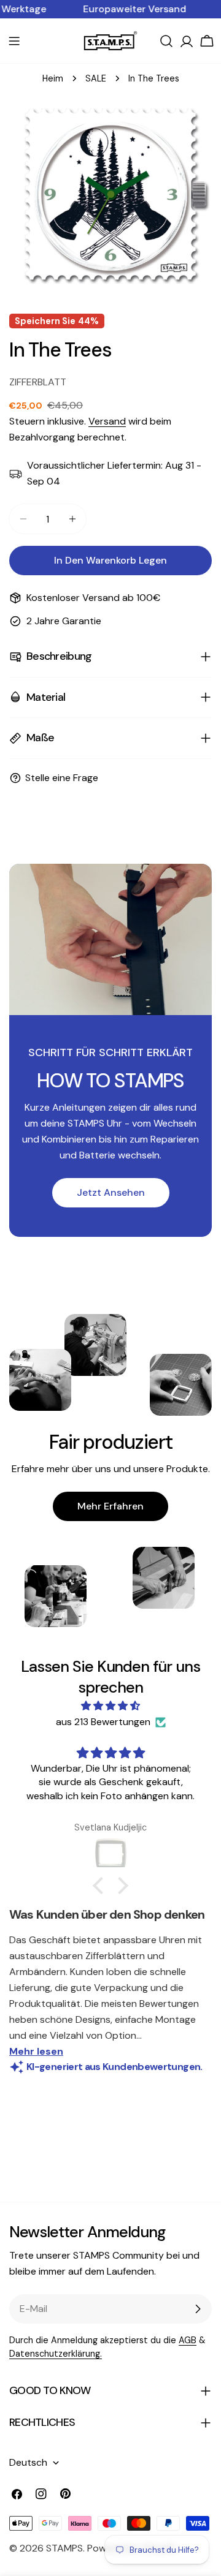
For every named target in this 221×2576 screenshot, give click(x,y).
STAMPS (64, 2548)
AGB (188, 2340)
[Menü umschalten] (14, 41)
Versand (107, 421)
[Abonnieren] (198, 2309)
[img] (110, 1706)
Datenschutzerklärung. (56, 2354)
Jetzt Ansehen (111, 1192)
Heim (53, 78)
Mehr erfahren (110, 1506)
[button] (101, 1886)
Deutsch (28, 2462)
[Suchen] (166, 41)
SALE (96, 78)
